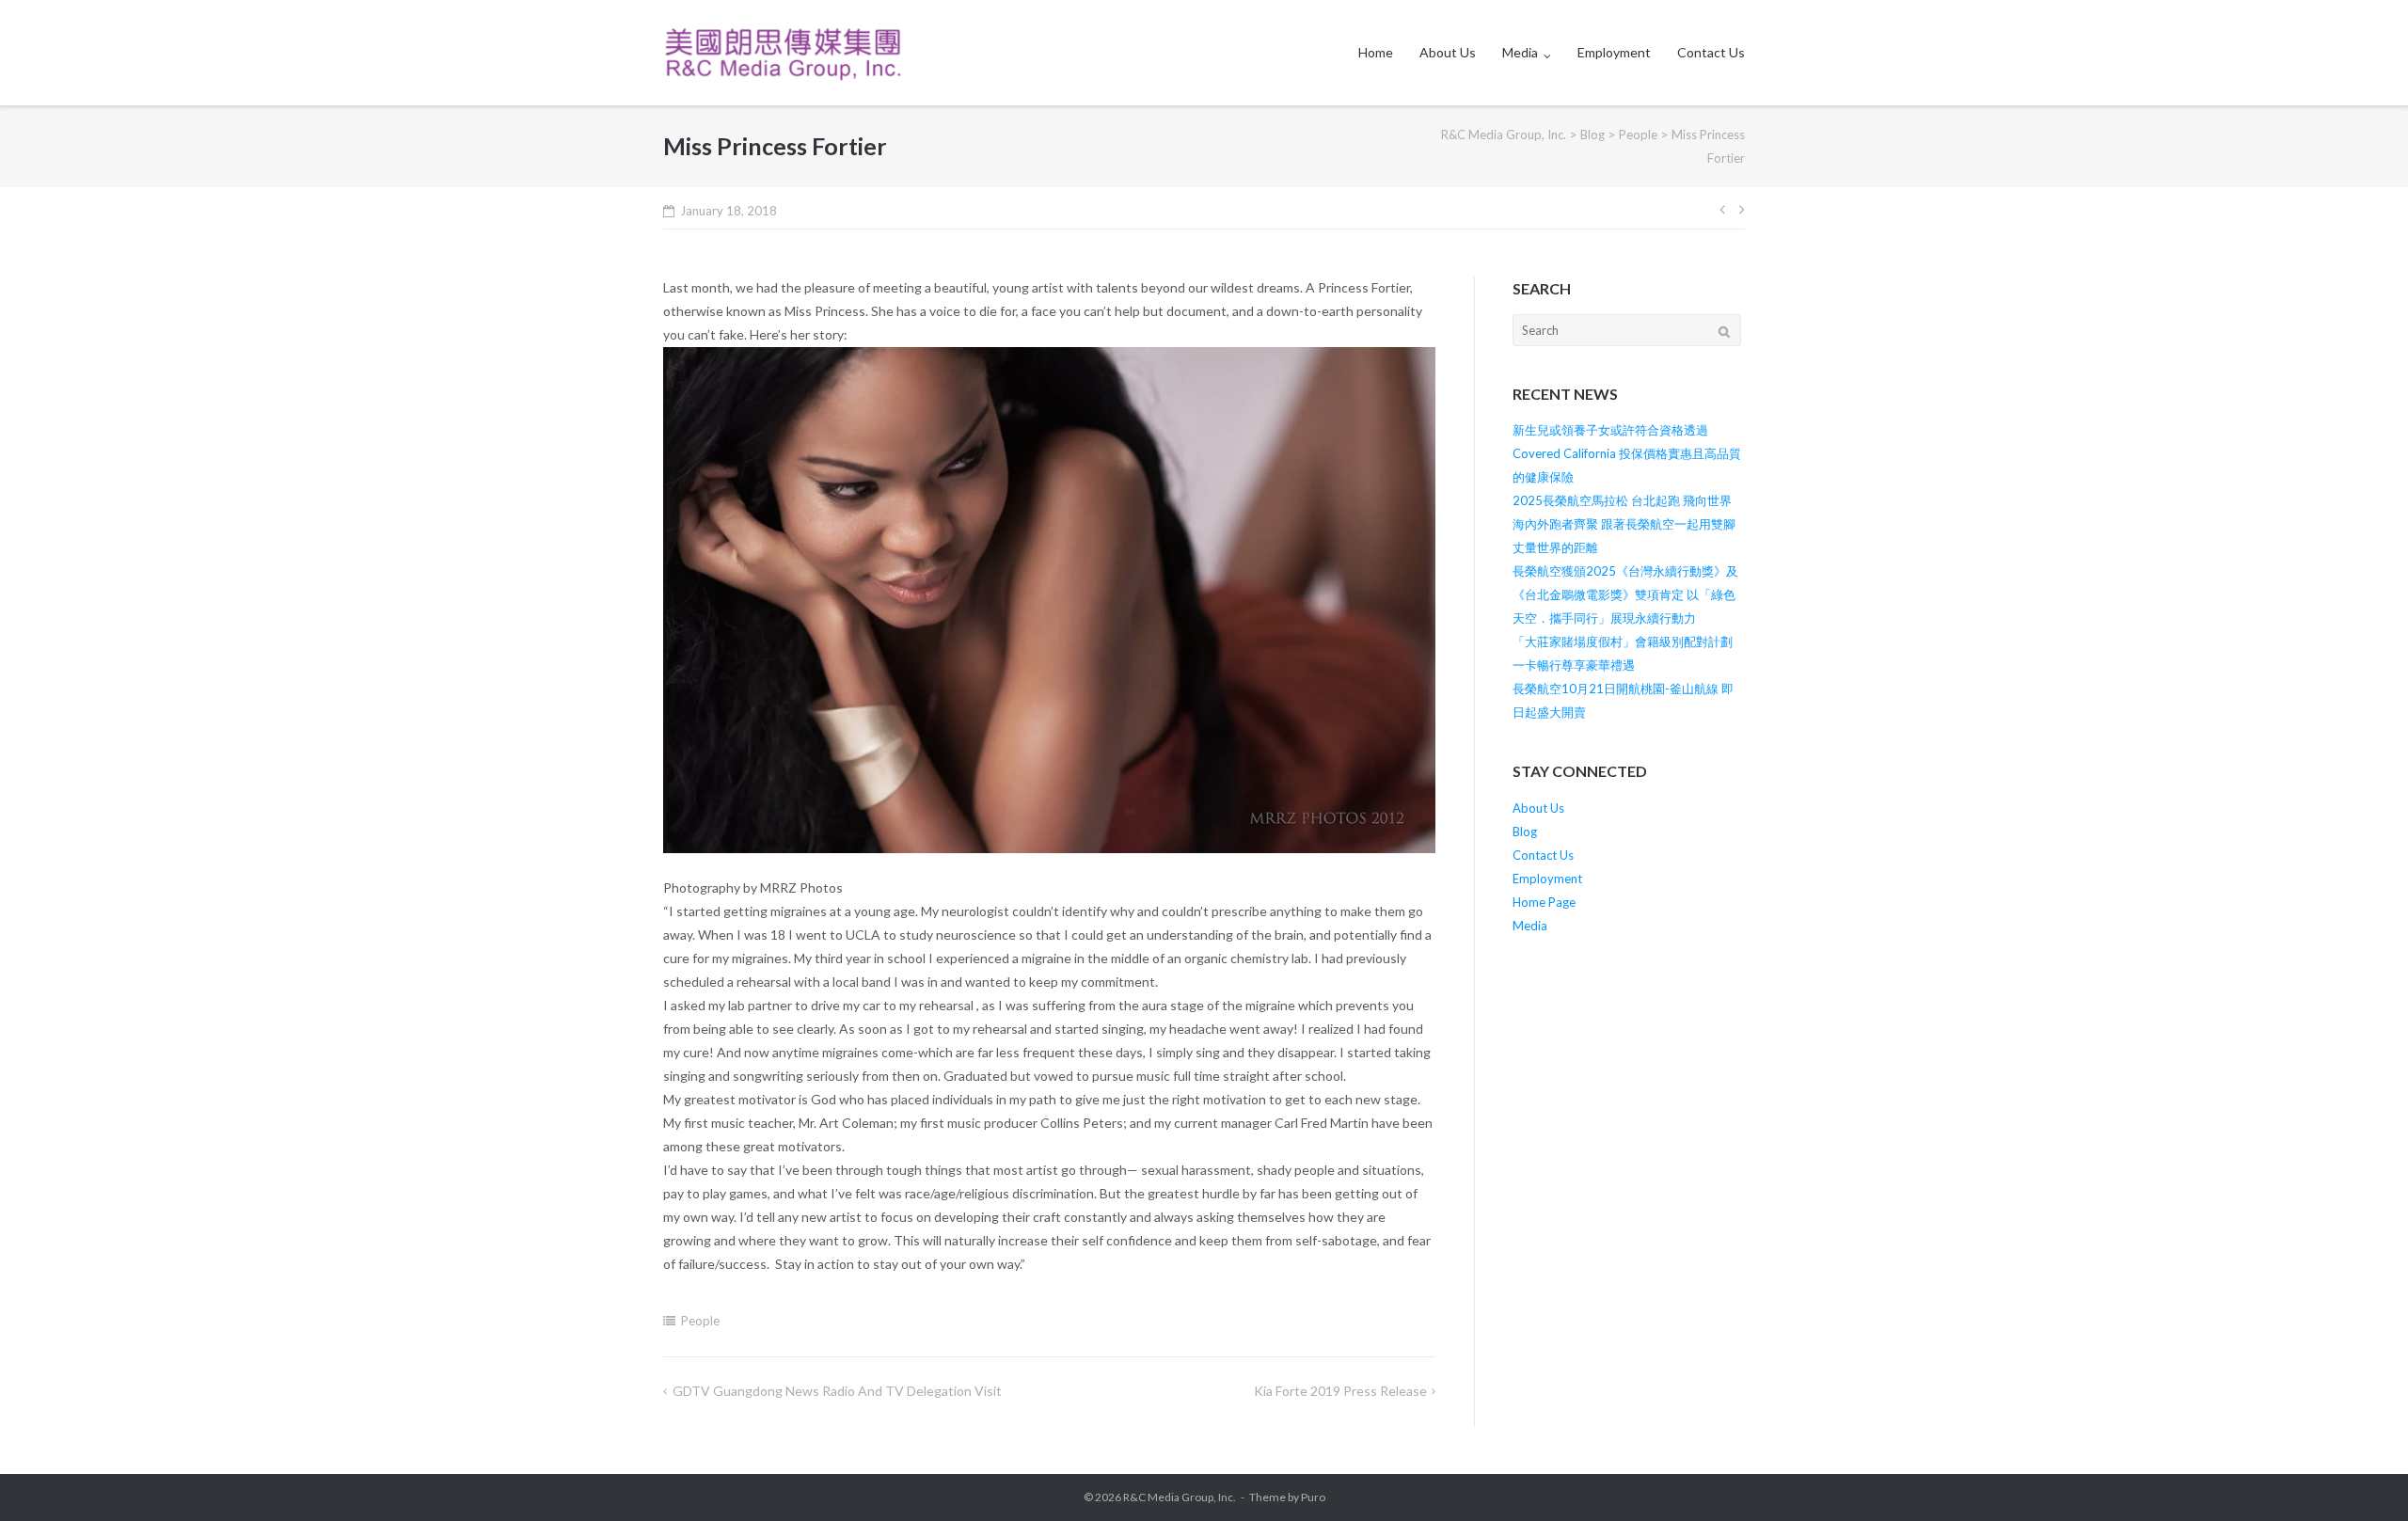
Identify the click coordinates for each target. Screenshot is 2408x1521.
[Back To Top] (2361, 1476)
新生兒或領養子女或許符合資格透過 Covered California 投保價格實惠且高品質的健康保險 (1627, 453)
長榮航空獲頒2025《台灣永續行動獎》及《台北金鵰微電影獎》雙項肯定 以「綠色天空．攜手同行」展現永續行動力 (1625, 594)
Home (1376, 52)
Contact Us (1711, 52)
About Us (1448, 52)
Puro (1313, 1497)
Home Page (1544, 902)
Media (1520, 52)
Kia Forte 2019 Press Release (1340, 1391)
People (700, 1321)
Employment (1614, 52)
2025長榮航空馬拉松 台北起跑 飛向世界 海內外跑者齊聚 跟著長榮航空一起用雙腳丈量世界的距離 (1624, 524)
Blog (1525, 832)
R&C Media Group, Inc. (1180, 1497)
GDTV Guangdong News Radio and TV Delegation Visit (837, 1391)
